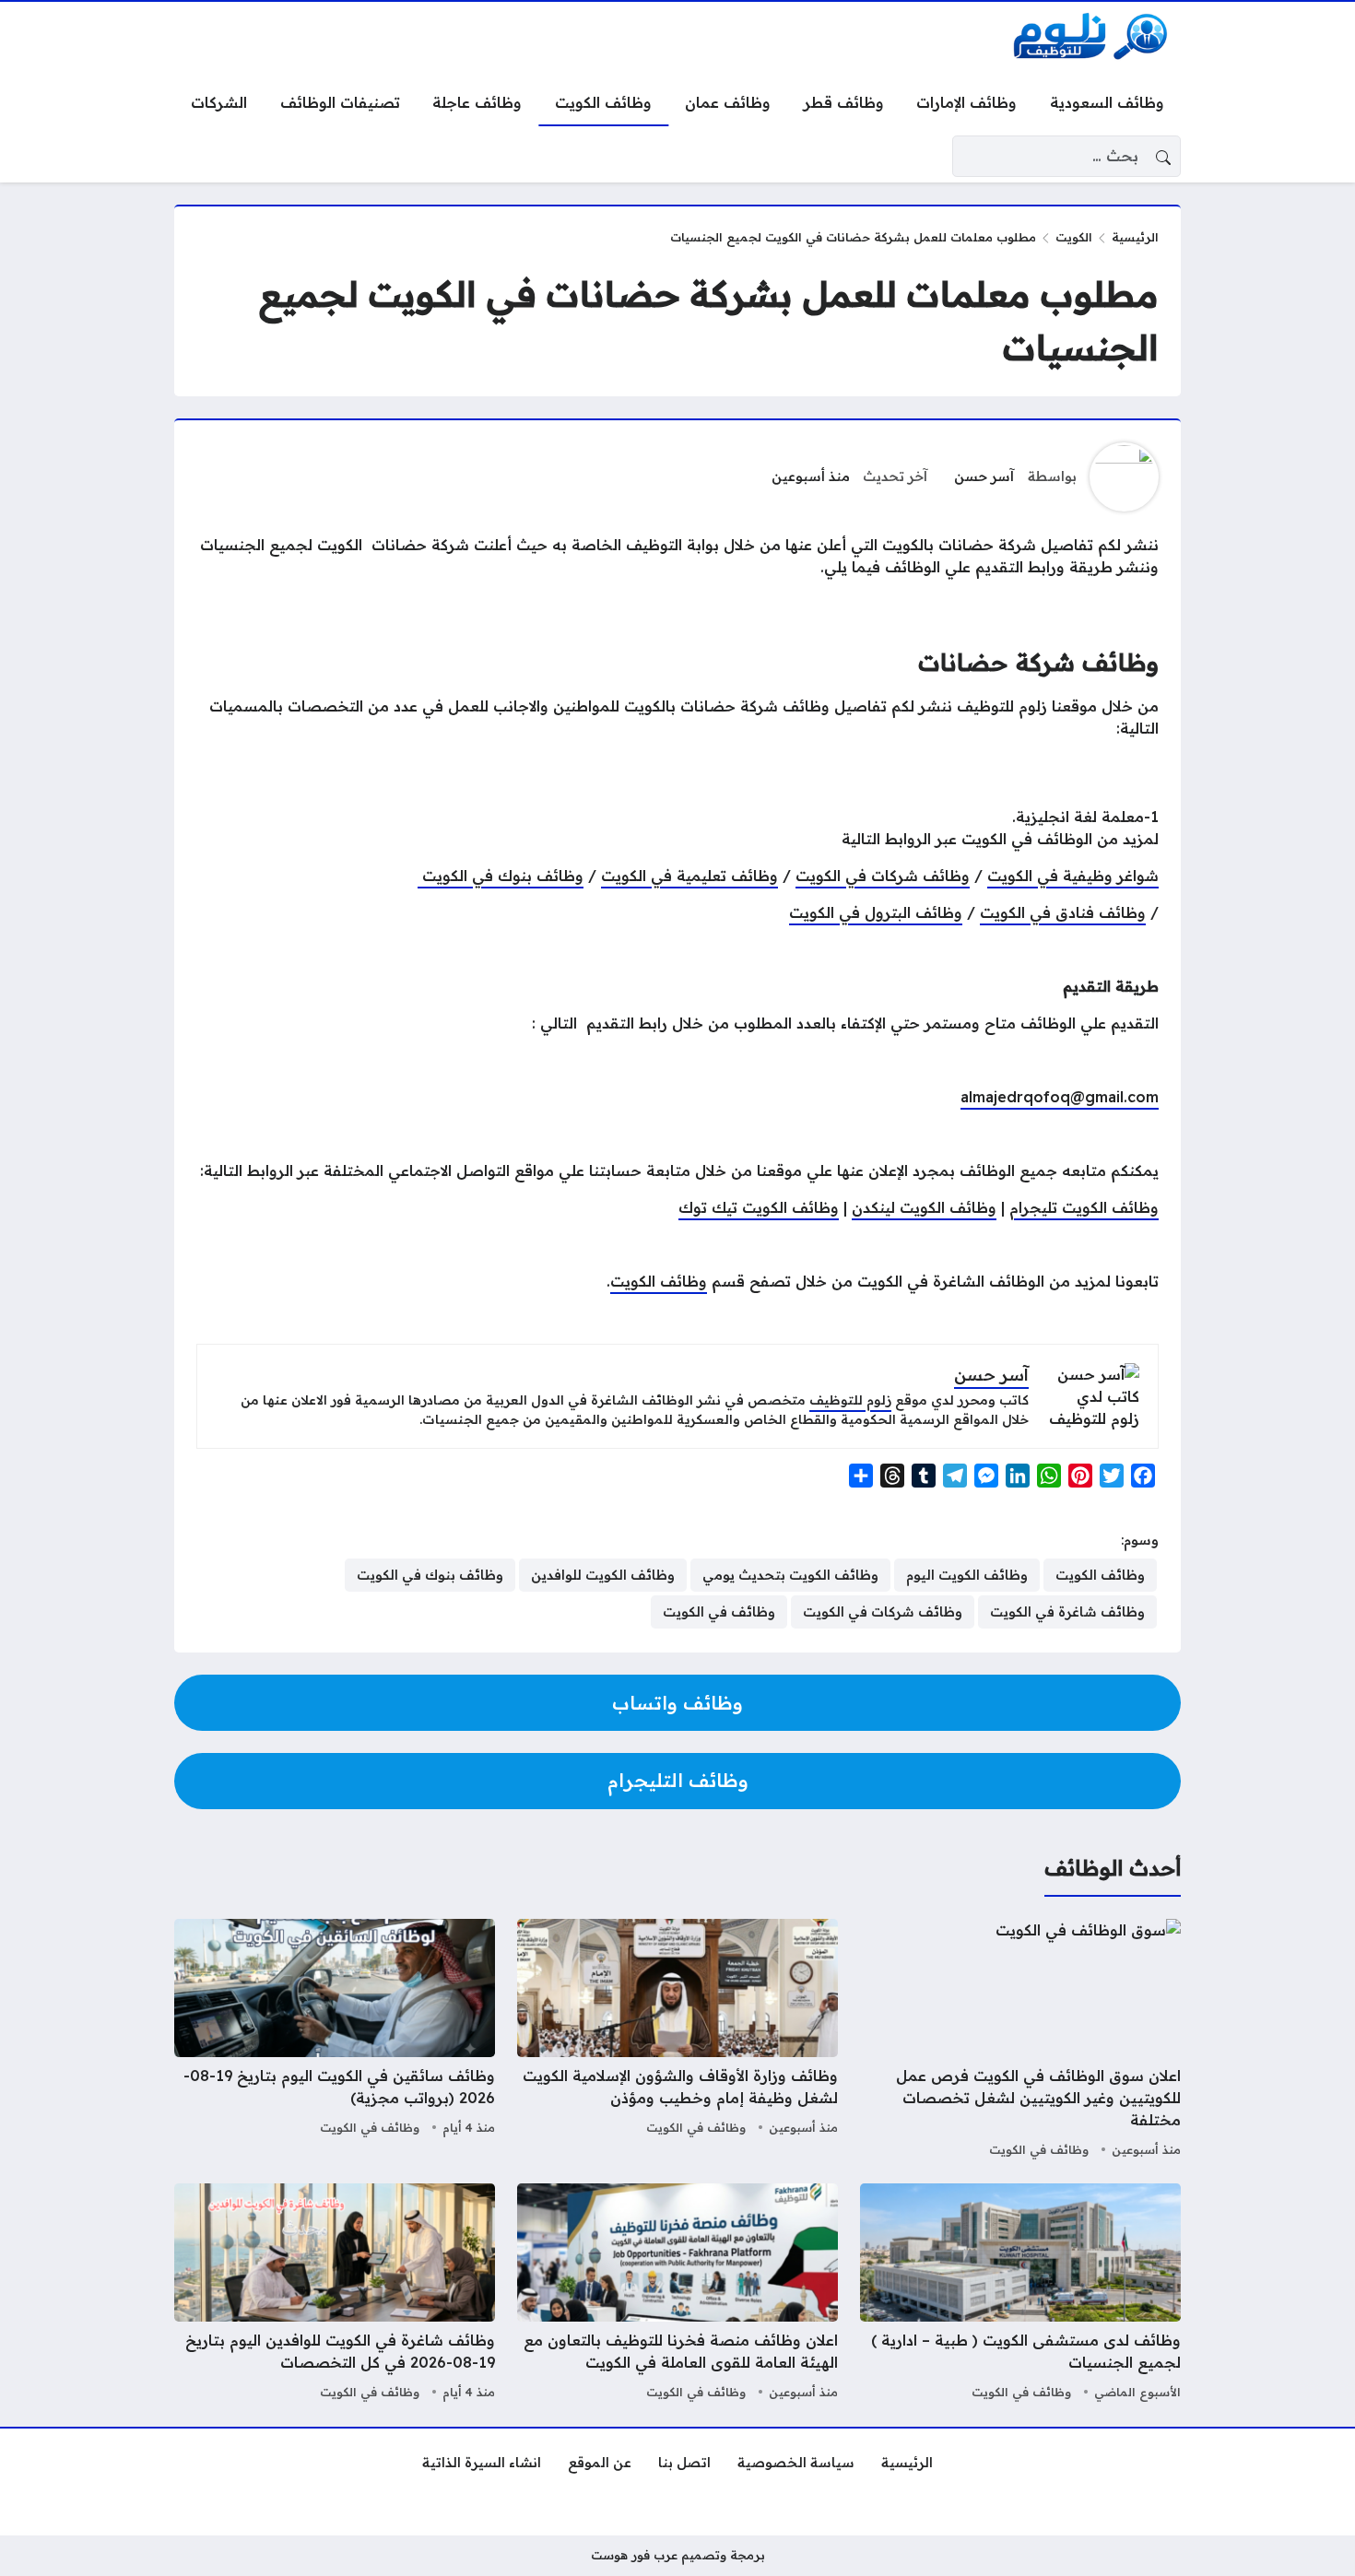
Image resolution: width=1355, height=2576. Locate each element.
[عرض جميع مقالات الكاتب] (1124, 477)
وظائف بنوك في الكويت (501, 876)
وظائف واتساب (677, 1703)
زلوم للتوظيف (850, 1400)
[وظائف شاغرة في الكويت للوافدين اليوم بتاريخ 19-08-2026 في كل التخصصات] (335, 2294)
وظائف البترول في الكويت (876, 912)
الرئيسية (1135, 237)
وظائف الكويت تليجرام (1084, 1207)
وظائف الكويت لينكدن (924, 1207)
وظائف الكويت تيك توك (759, 1207)
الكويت (1074, 237)
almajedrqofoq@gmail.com (1060, 1097)
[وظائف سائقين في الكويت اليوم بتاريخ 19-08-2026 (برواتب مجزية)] (335, 2041)
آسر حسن (984, 476)
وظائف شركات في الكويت (883, 876)
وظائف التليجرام (678, 1780)
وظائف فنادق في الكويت (1063, 912)
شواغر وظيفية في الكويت (1073, 876)
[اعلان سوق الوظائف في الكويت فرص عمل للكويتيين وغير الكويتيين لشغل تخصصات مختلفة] (1020, 2041)
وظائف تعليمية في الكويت (689, 876)
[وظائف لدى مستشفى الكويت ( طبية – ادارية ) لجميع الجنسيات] (1020, 2294)
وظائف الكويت (659, 1281)
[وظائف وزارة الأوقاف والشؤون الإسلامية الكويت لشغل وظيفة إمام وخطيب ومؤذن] (677, 2041)
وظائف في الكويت (1039, 2149)
